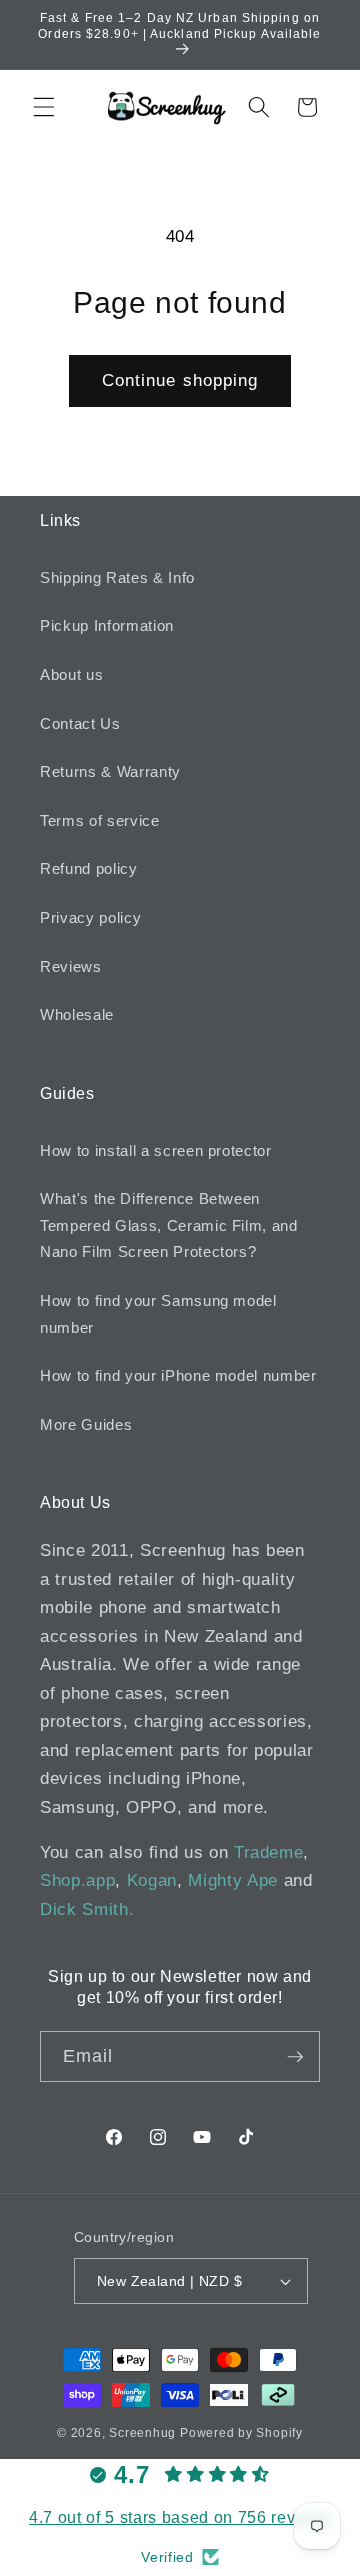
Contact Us (80, 723)
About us (71, 674)
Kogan (152, 1880)
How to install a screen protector (156, 1150)
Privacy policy (90, 917)
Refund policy (89, 868)
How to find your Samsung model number (158, 1314)
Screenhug (142, 2433)
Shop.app (77, 1880)
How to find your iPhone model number (178, 1375)
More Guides (86, 1424)
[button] (44, 107)
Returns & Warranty (110, 771)
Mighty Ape (233, 1880)
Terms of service (100, 820)
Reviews (71, 966)
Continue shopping (180, 380)
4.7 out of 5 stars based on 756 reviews (180, 2517)
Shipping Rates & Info (117, 577)
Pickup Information (107, 625)
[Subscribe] (295, 2057)
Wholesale (77, 1014)
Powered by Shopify (241, 2433)
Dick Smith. (87, 1909)
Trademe (269, 1852)
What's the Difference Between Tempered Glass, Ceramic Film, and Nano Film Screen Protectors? (169, 1225)
